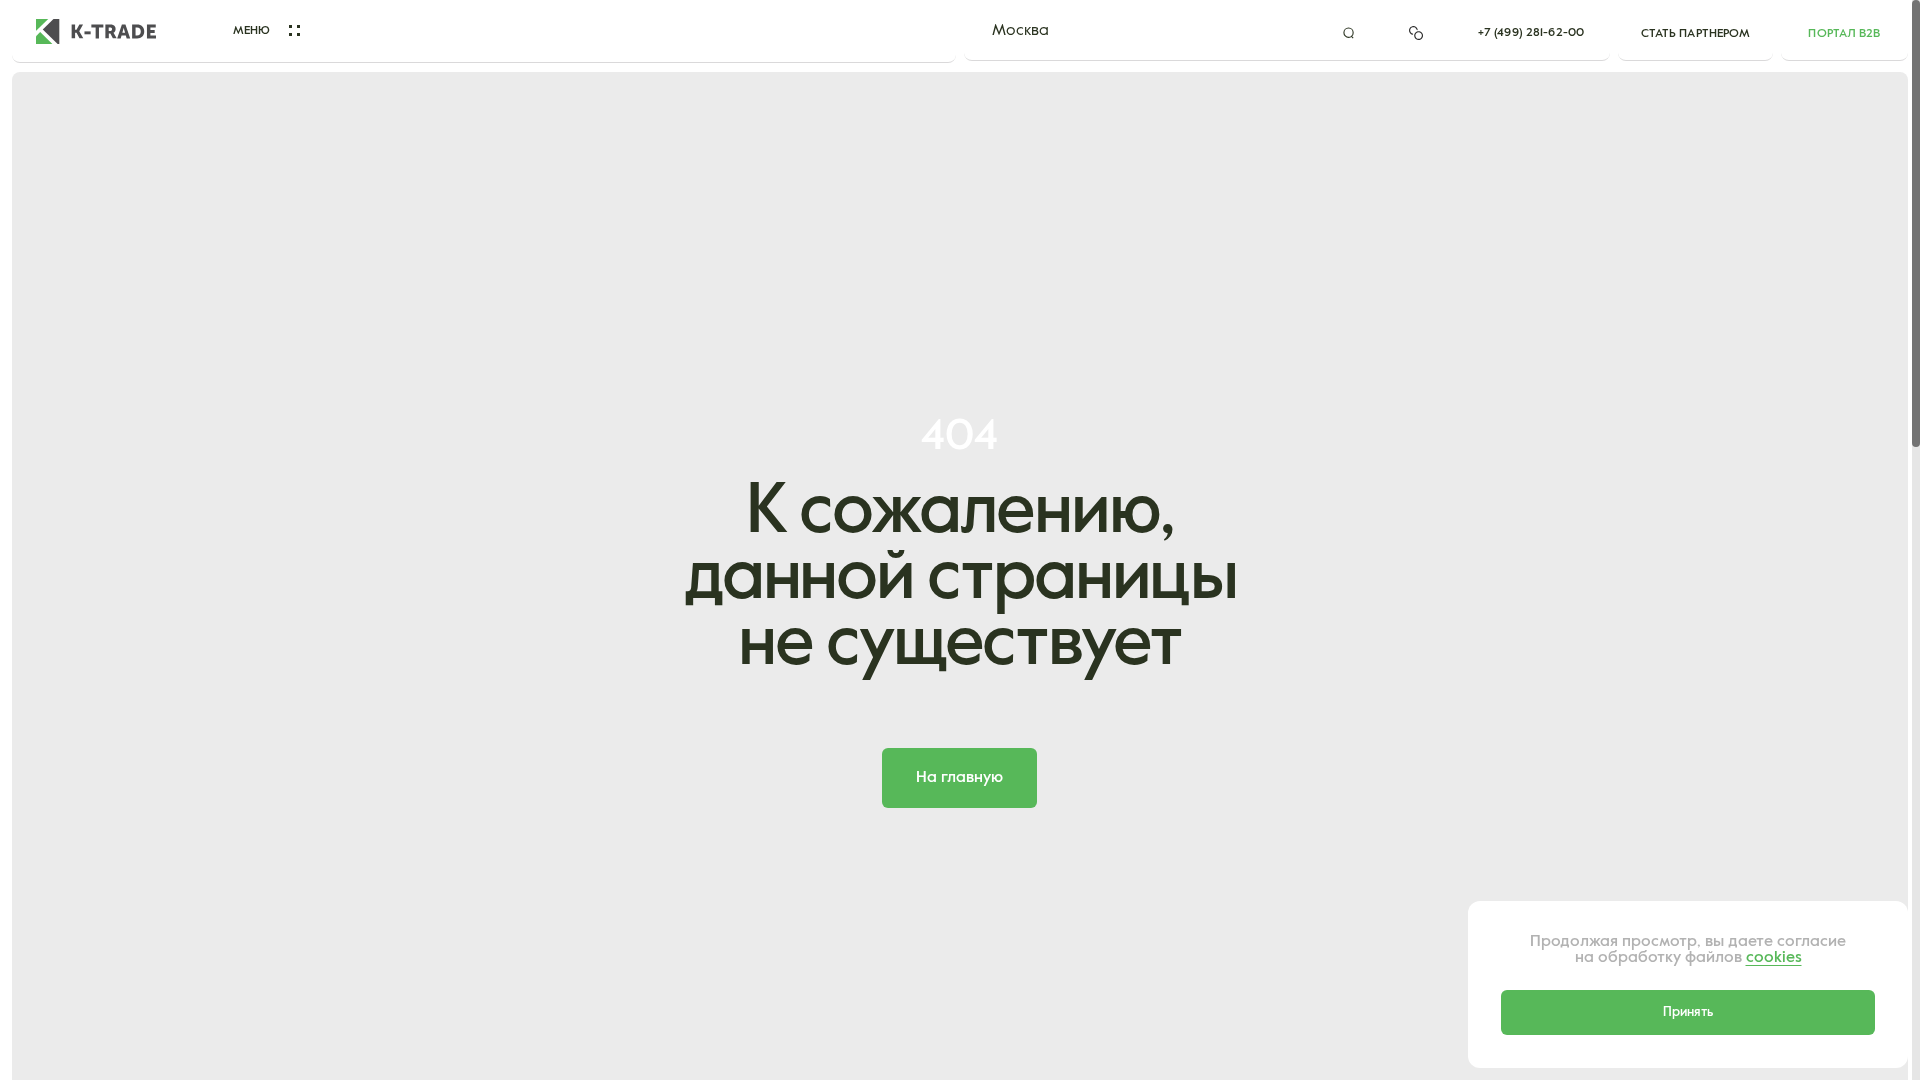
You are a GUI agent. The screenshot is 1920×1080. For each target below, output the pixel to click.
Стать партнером (1696, 34)
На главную (959, 778)
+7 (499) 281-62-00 (1531, 33)
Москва (1020, 31)
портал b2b (1844, 34)
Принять (1688, 1012)
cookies (1774, 958)
